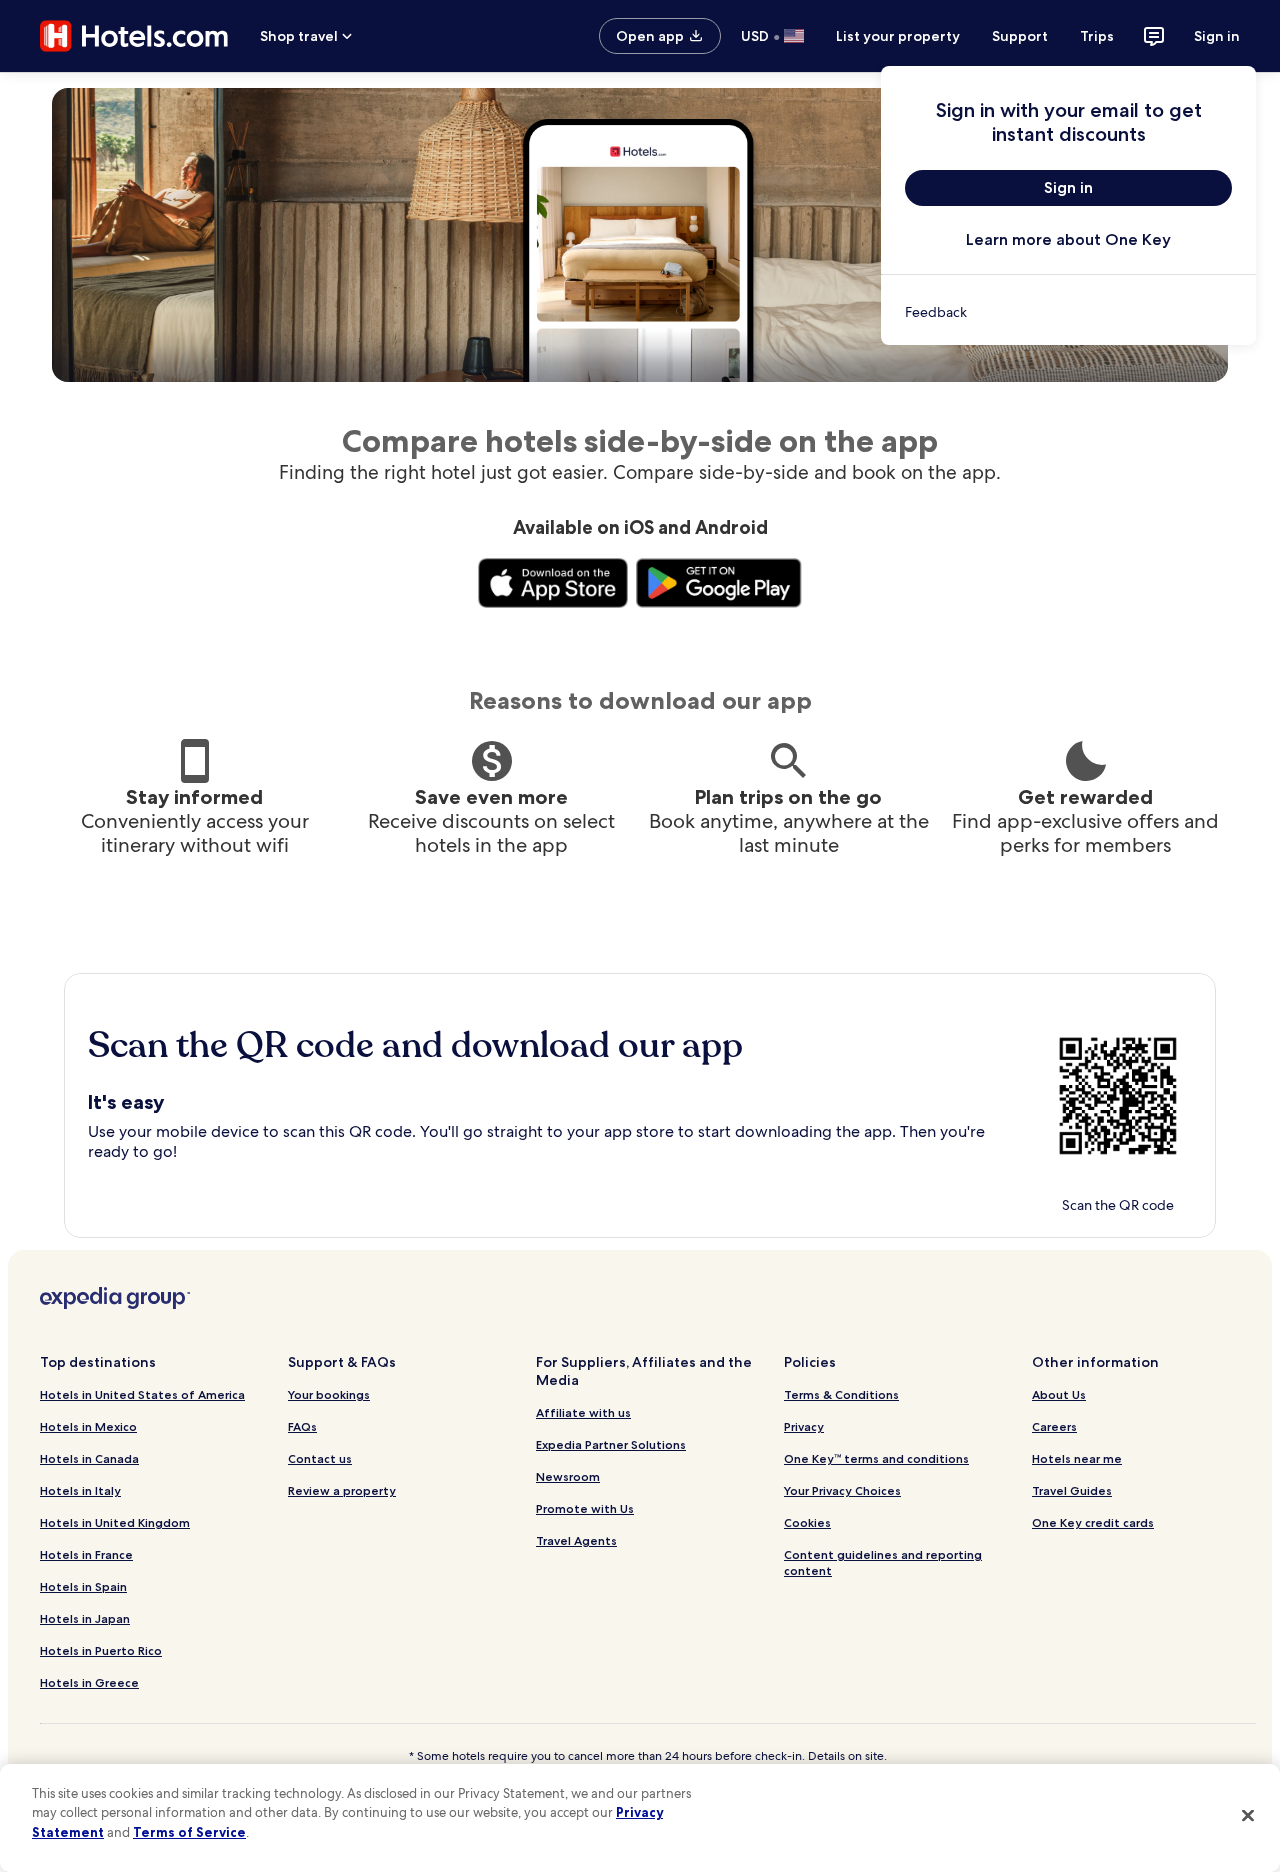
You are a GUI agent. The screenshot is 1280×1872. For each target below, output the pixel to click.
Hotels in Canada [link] (89, 1458)
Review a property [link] (342, 1490)
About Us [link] (1059, 1394)
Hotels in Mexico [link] (88, 1426)
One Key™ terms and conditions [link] (876, 1458)
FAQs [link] (302, 1426)
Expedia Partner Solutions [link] (611, 1444)
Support (1020, 36)
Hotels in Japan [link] (85, 1618)
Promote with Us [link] (585, 1508)
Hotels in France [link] (86, 1554)
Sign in (1217, 36)
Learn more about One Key (1068, 239)
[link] (1068, 312)
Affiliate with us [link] (583, 1412)
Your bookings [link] (329, 1394)
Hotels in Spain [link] (83, 1586)
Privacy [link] (804, 1426)
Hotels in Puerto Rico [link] (101, 1650)
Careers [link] (1054, 1426)
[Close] (1248, 1815)
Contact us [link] (320, 1458)
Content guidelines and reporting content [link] (883, 1562)
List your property (898, 36)
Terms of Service (189, 1832)
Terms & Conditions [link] (841, 1394)
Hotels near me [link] (1077, 1458)
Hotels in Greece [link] (89, 1682)
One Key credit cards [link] (1093, 1522)
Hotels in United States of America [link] (142, 1394)
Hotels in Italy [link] (80, 1490)
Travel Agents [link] (576, 1540)
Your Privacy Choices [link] (842, 1490)
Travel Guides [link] (1072, 1490)
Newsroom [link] (568, 1476)
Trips (1097, 36)
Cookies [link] (807, 1522)
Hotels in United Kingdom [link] (115, 1522)
